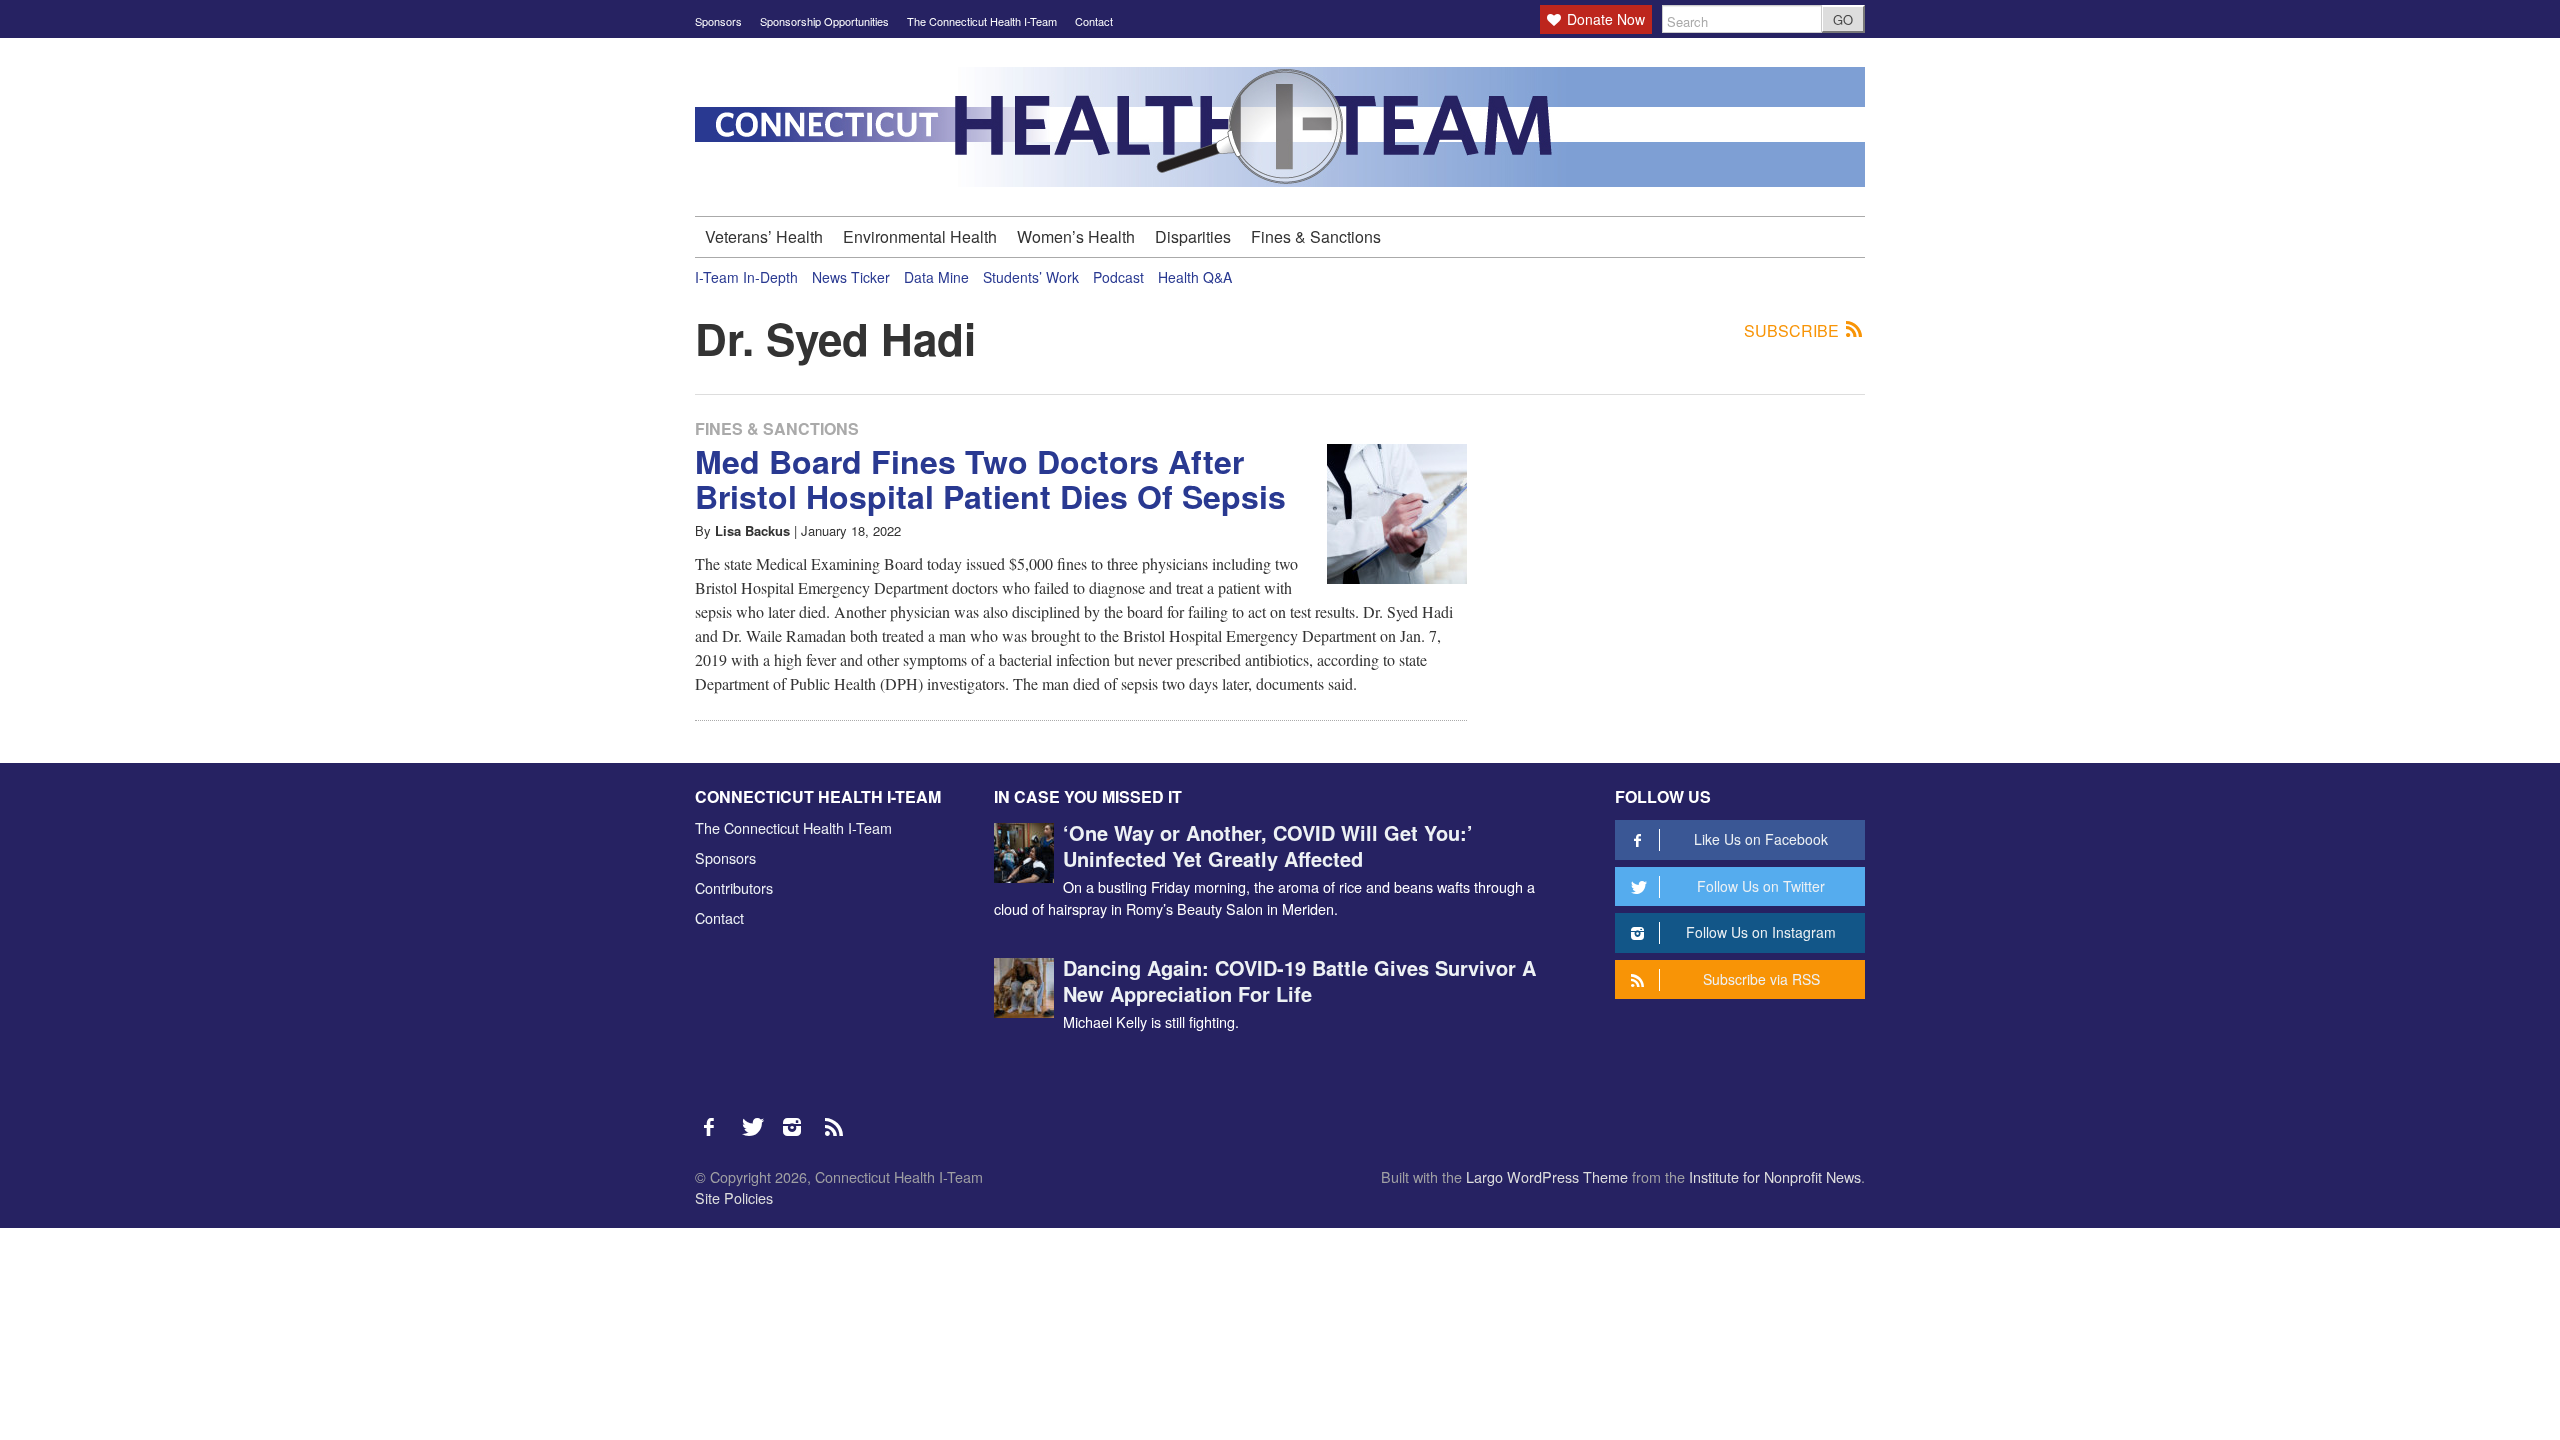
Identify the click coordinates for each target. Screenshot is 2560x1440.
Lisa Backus (752, 530)
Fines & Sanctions (1316, 236)
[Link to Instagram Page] (799, 1117)
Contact (1094, 21)
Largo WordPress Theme (1547, 1176)
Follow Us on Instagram (1761, 932)
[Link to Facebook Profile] (716, 1117)
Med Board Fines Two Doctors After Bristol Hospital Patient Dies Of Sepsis (990, 478)
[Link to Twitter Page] (758, 1117)
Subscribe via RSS (1761, 979)
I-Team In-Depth (746, 277)
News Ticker (851, 277)
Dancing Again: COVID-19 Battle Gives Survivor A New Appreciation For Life (1299, 980)
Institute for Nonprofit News (1775, 1176)
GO (1843, 19)
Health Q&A (1195, 277)
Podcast (1118, 277)
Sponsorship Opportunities (824, 21)
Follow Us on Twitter (1761, 886)
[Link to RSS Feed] (836, 1117)
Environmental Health (920, 236)
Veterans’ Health (764, 236)
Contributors (734, 887)
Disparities (1193, 236)
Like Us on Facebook (1761, 839)
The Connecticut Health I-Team (982, 21)
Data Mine (936, 277)
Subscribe (1793, 331)
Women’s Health (1076, 236)
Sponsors (718, 21)
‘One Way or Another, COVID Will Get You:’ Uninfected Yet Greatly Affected (1268, 845)
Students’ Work (1031, 277)
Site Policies (734, 1197)
